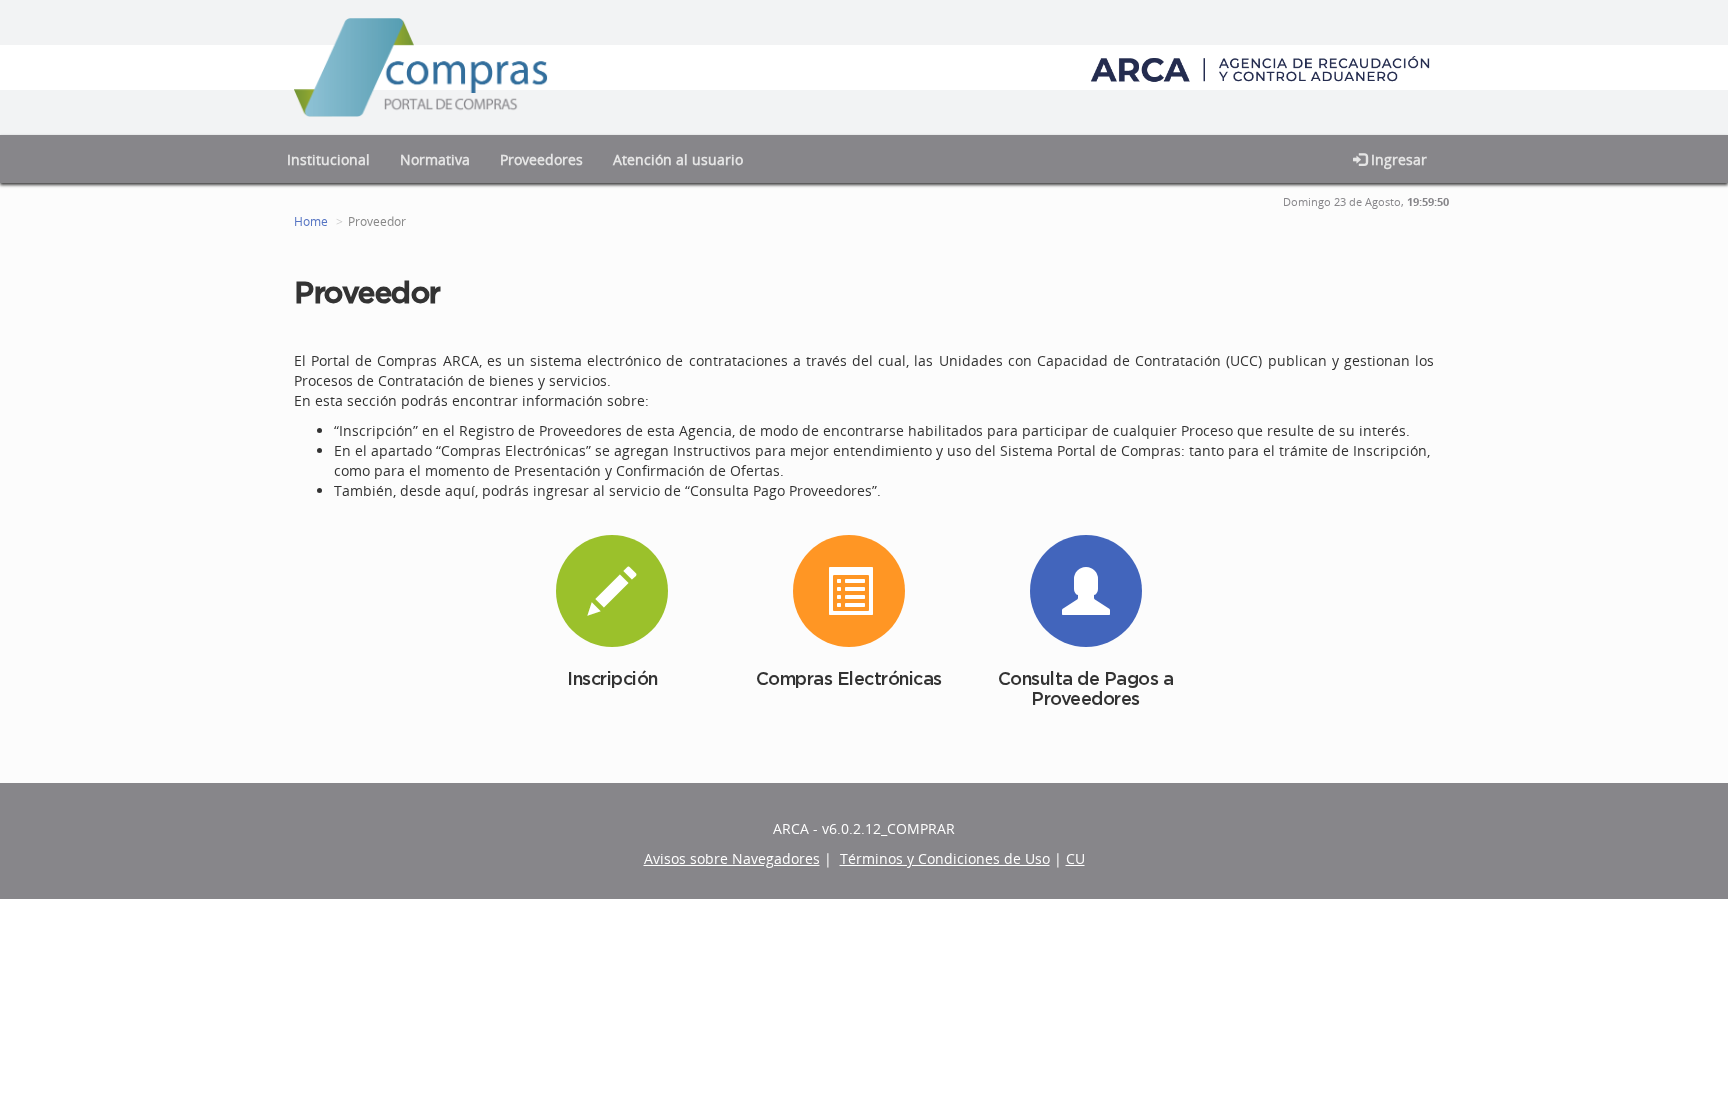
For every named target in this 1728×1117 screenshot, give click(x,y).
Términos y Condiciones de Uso (945, 858)
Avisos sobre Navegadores (732, 858)
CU (1075, 858)
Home (311, 221)
